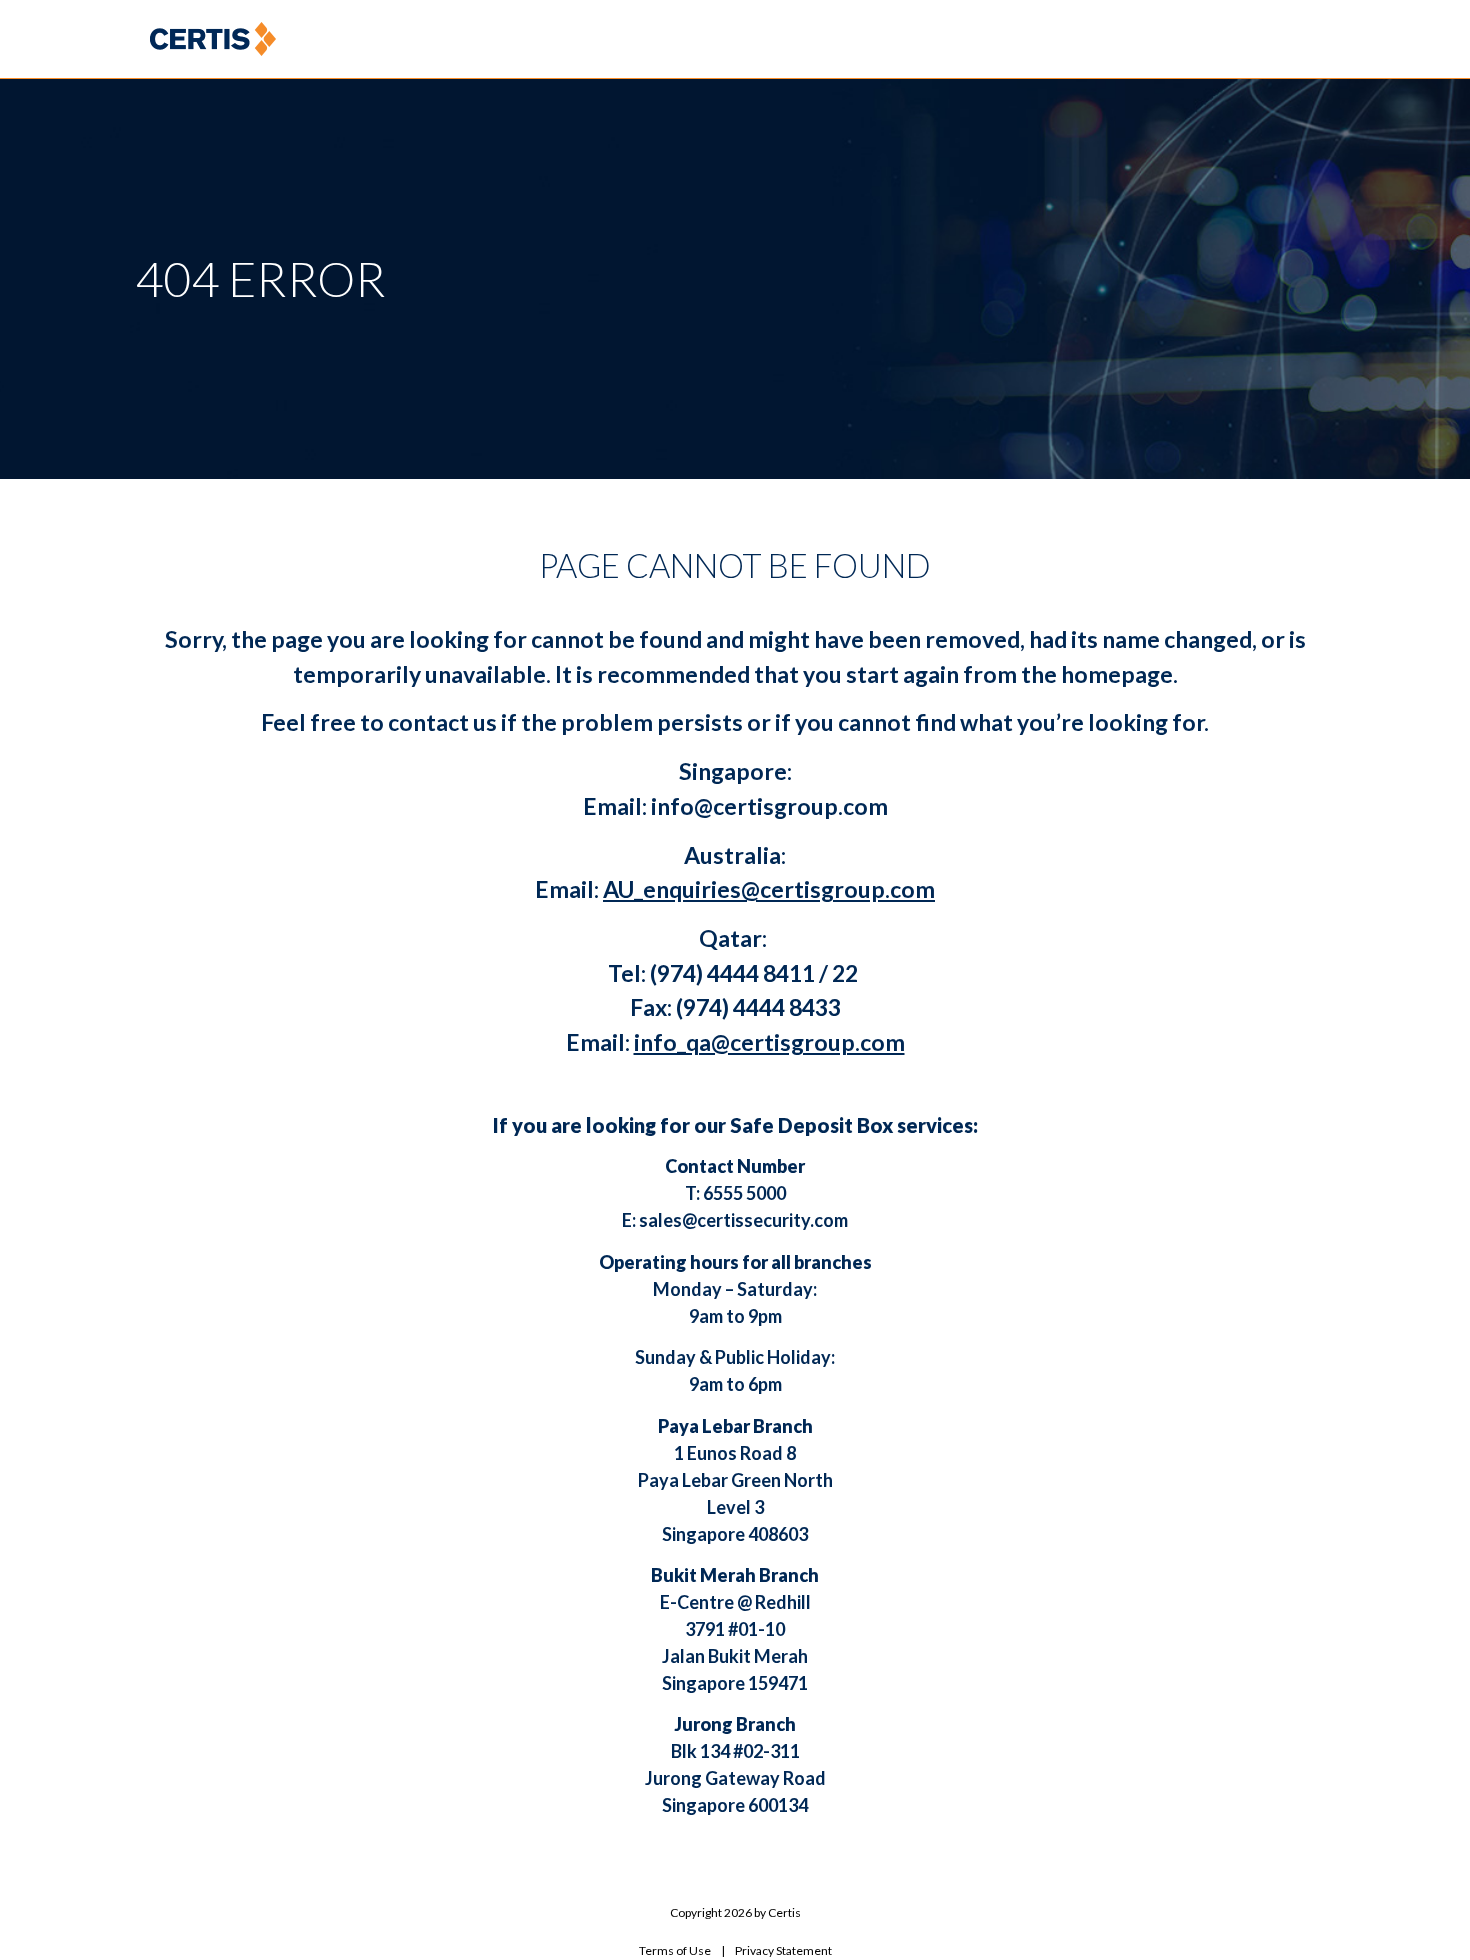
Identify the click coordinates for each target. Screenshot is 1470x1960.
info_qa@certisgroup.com (769, 1042)
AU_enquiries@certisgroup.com (769, 889)
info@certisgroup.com (769, 806)
